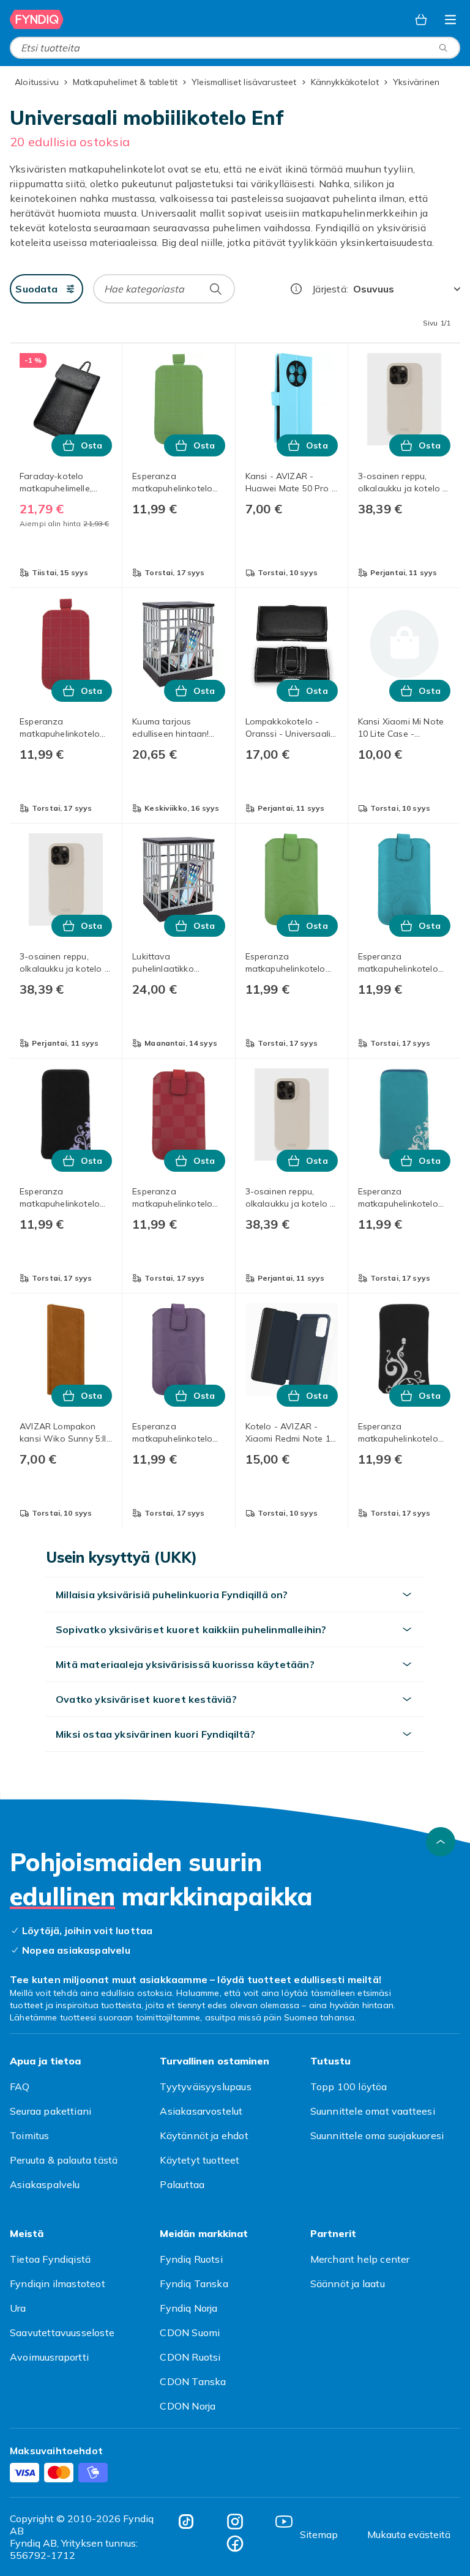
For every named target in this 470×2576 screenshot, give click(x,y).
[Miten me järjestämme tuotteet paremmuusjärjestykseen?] (296, 289)
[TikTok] (186, 2522)
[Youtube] (284, 2522)
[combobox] (235, 48)
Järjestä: (330, 289)
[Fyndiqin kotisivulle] (37, 20)
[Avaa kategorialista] (450, 20)
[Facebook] (235, 2544)
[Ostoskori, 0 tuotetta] (421, 20)
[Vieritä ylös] (441, 1842)
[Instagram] (235, 2522)
